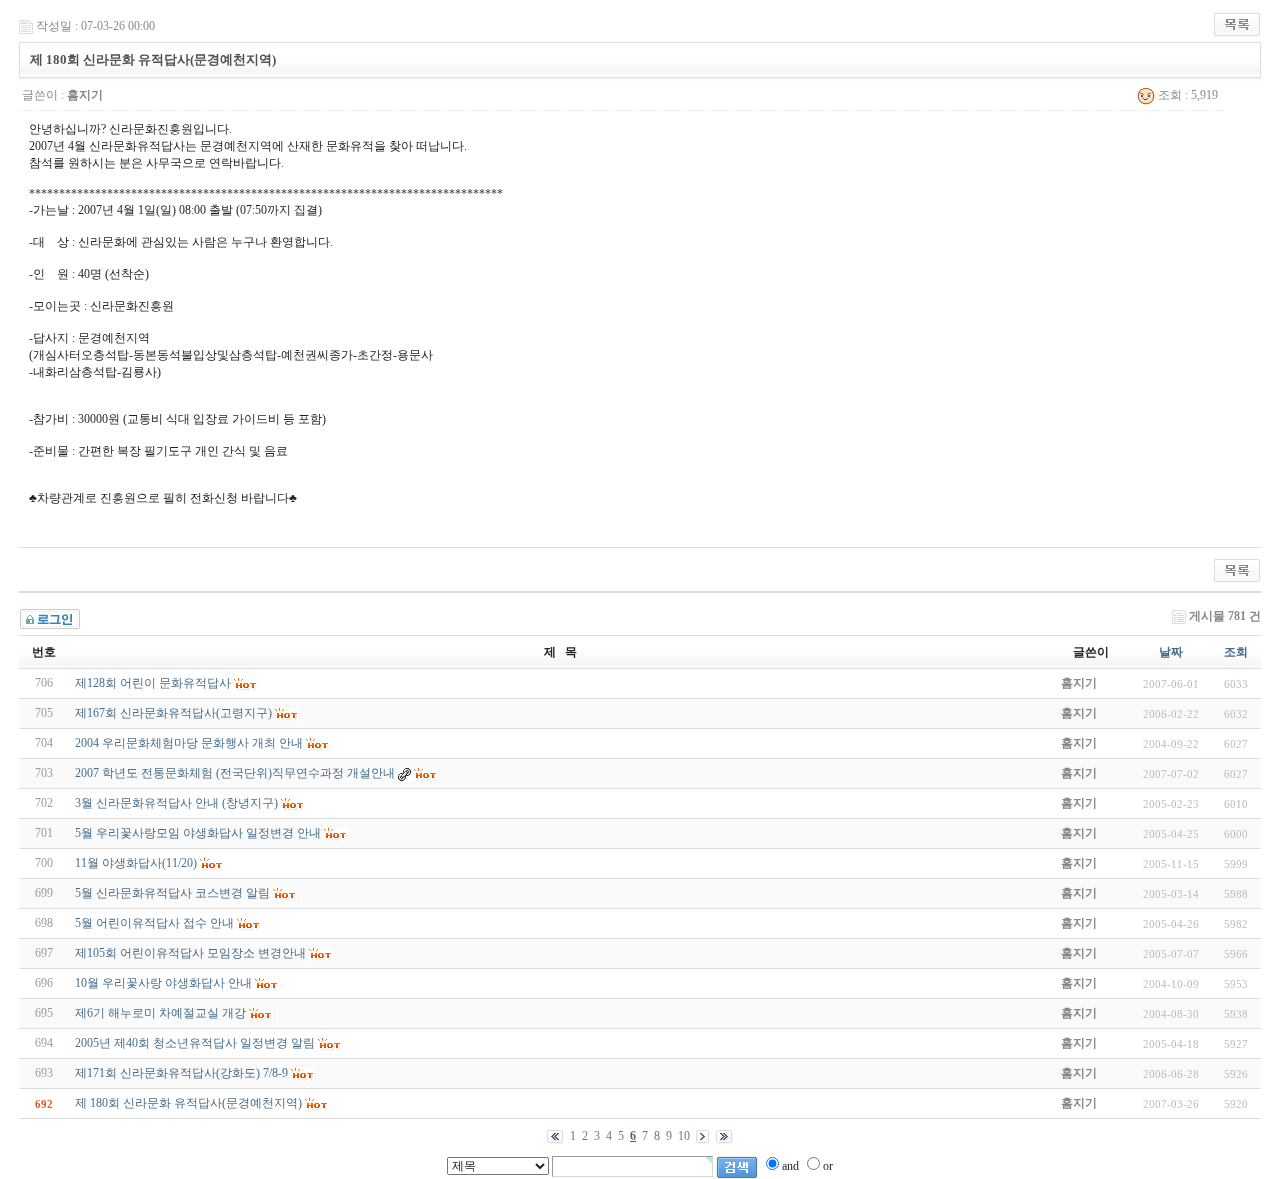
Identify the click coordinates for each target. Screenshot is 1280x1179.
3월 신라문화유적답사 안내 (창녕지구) (176, 803)
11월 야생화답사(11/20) (136, 863)
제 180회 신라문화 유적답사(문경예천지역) (188, 1103)
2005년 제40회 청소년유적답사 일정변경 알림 (195, 1043)
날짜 (1171, 652)
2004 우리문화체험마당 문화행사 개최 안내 (189, 743)
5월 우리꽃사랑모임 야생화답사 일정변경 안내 (198, 833)
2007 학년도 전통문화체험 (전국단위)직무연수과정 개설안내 (235, 773)
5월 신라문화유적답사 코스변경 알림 (172, 893)
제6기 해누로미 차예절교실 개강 (160, 1013)
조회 (1236, 652)
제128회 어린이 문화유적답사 (153, 683)
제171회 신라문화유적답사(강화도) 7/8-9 (181, 1073)
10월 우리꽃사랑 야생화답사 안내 (163, 983)
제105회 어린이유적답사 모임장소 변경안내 (190, 953)
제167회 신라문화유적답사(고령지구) (173, 713)
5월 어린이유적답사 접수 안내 (154, 923)
